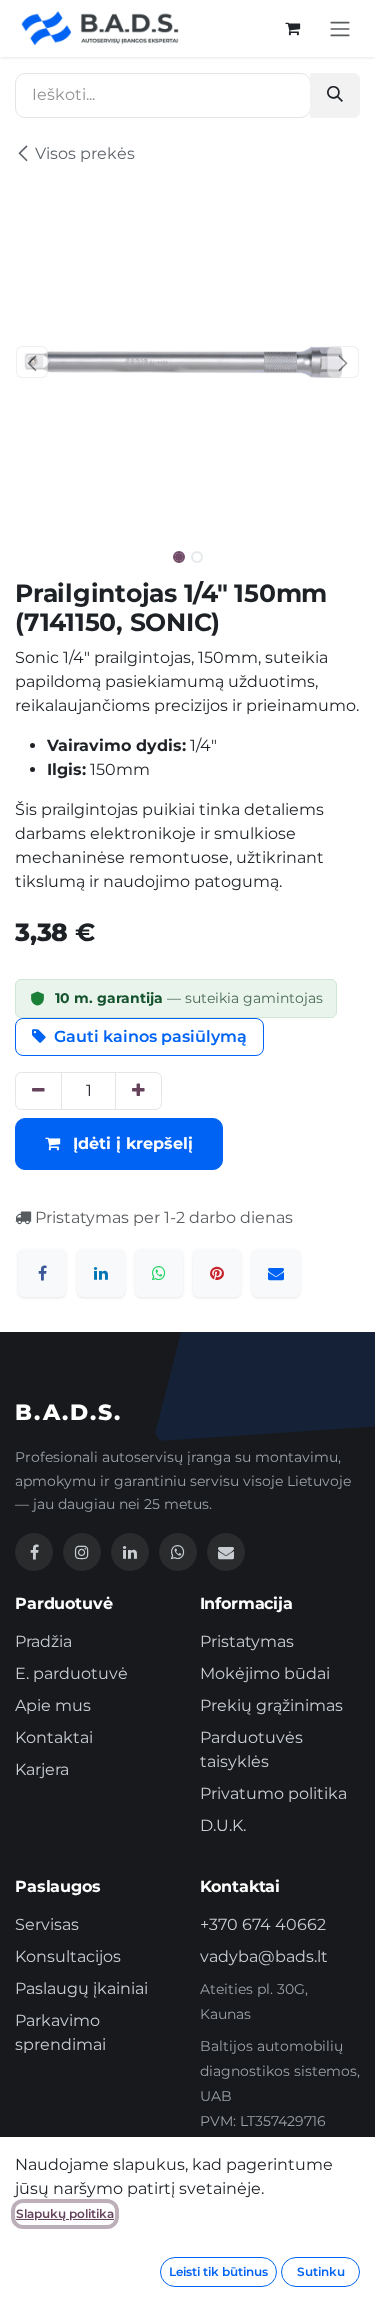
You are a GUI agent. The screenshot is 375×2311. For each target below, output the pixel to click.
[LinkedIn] (101, 1273)
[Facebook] (42, 1273)
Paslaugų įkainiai (81, 1988)
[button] (32, 362)
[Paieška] (335, 95)
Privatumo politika (273, 1793)
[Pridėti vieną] (138, 1091)
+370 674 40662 (263, 1924)
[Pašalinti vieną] (38, 1091)
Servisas (47, 1924)
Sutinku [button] (321, 2271)
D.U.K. (223, 1825)
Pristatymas (247, 1641)
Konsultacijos (68, 1956)
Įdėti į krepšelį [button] (130, 1143)
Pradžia (43, 1641)
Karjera (42, 1769)
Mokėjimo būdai (265, 1673)
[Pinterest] (217, 1273)
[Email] (226, 1552)
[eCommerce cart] (292, 28)
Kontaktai (54, 1737)
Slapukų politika (65, 2213)
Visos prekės (85, 153)
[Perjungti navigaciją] (340, 28)
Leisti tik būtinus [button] (218, 2271)
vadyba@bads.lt (264, 1956)
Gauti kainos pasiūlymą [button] (150, 1036)
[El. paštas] (276, 1273)
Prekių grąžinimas (271, 1705)
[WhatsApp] (159, 1273)
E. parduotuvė (71, 1673)
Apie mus (53, 1705)
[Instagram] (82, 1552)
